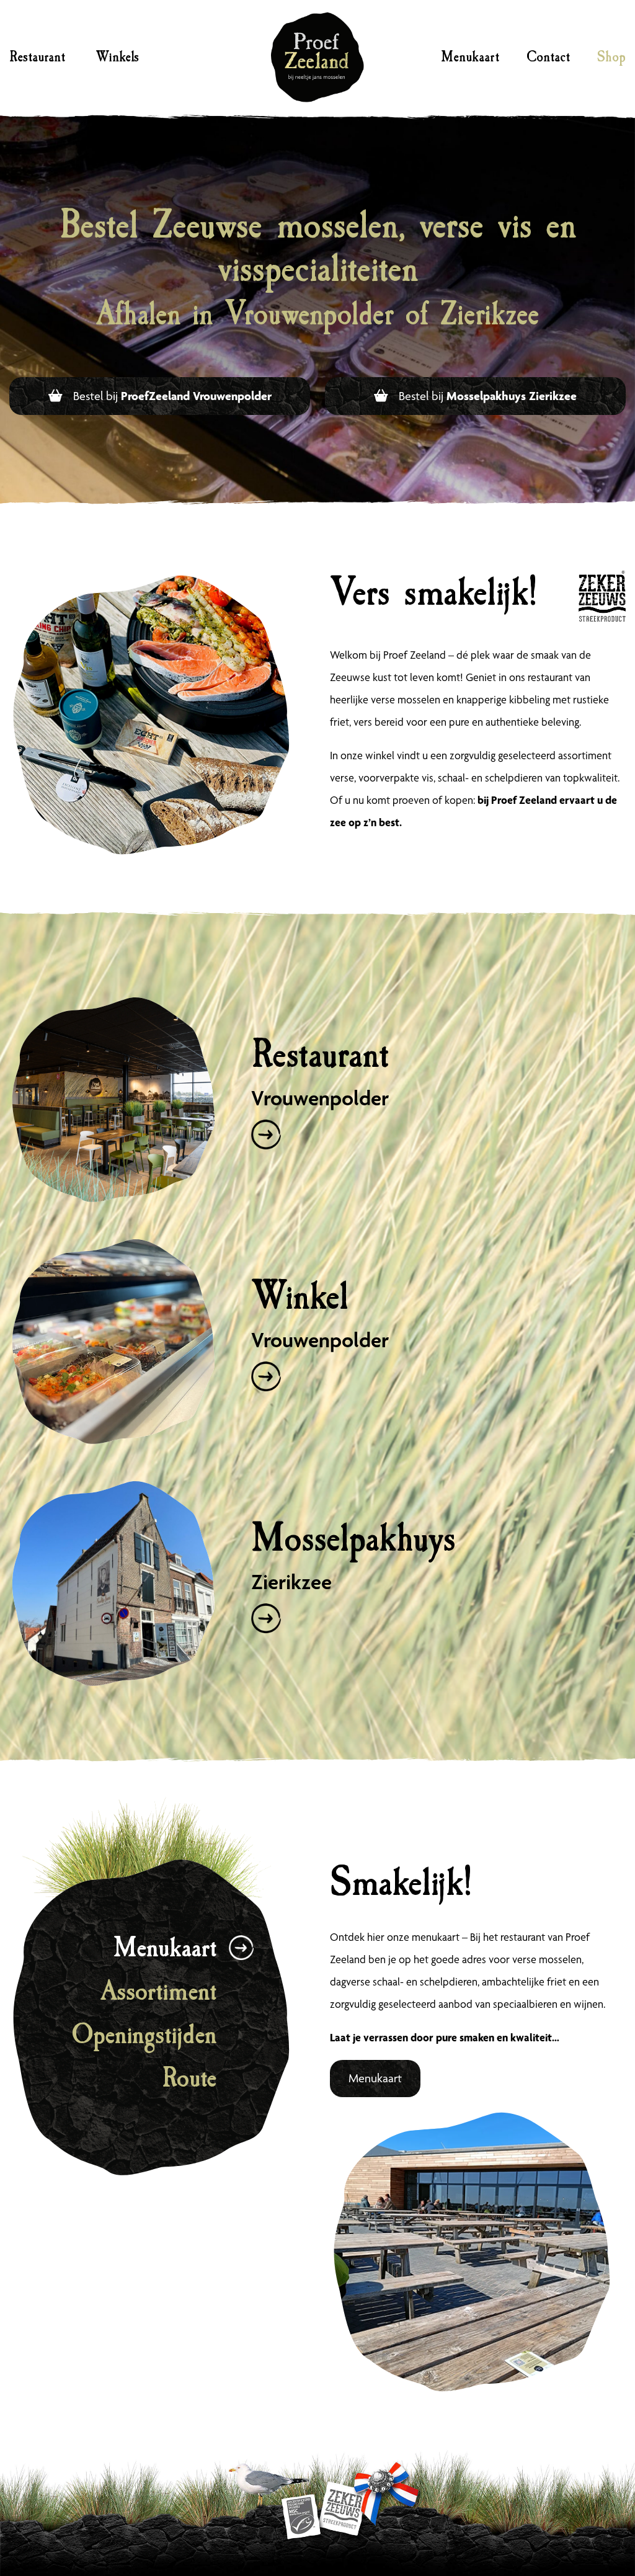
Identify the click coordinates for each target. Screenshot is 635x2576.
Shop (611, 57)
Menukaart (470, 57)
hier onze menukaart (413, 1937)
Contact (548, 57)
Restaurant (37, 57)
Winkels (117, 57)
